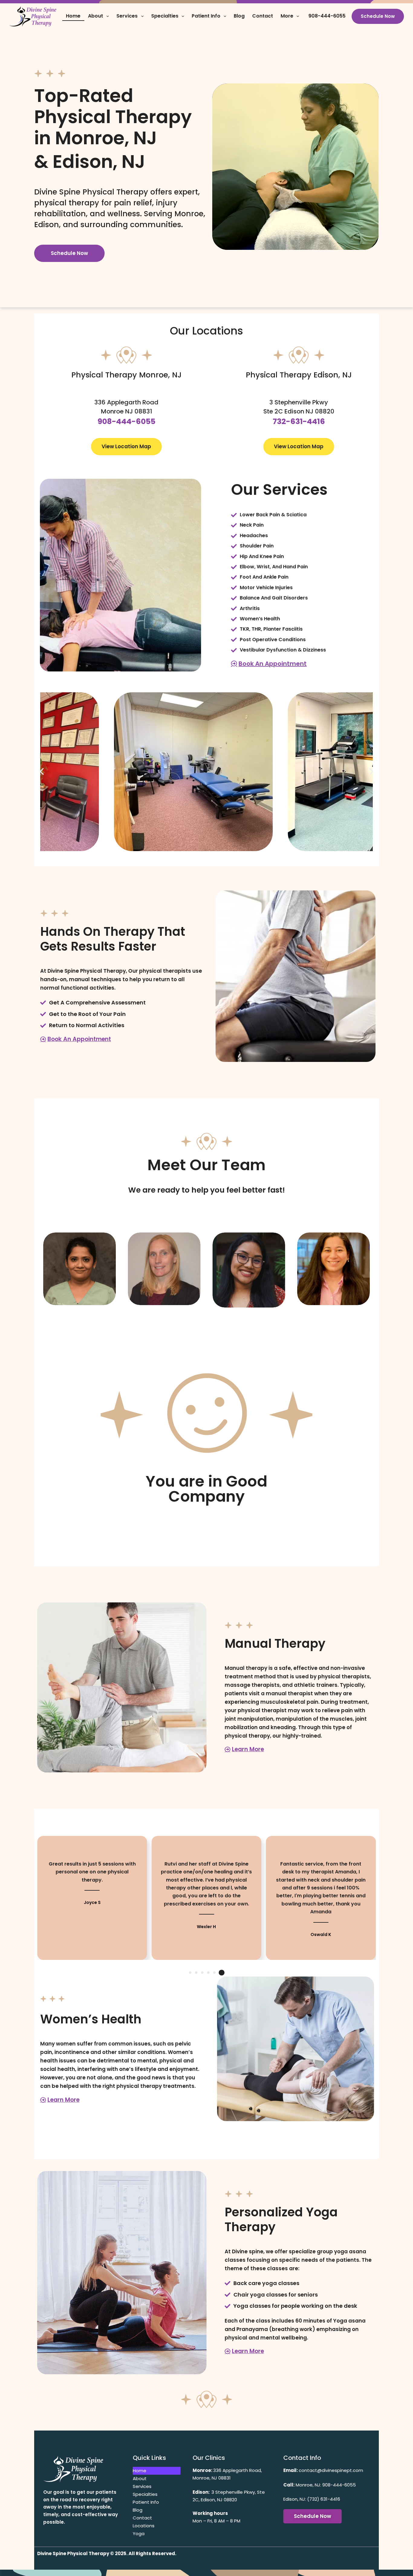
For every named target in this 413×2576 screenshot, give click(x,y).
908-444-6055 (327, 16)
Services (127, 16)
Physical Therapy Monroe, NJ (127, 375)
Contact (263, 16)
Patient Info (206, 16)
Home (73, 16)
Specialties (165, 16)
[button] (42, 772)
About (96, 16)
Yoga (139, 2534)
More (287, 16)
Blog (239, 16)
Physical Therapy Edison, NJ (299, 375)
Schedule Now (378, 16)
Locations (144, 2526)
